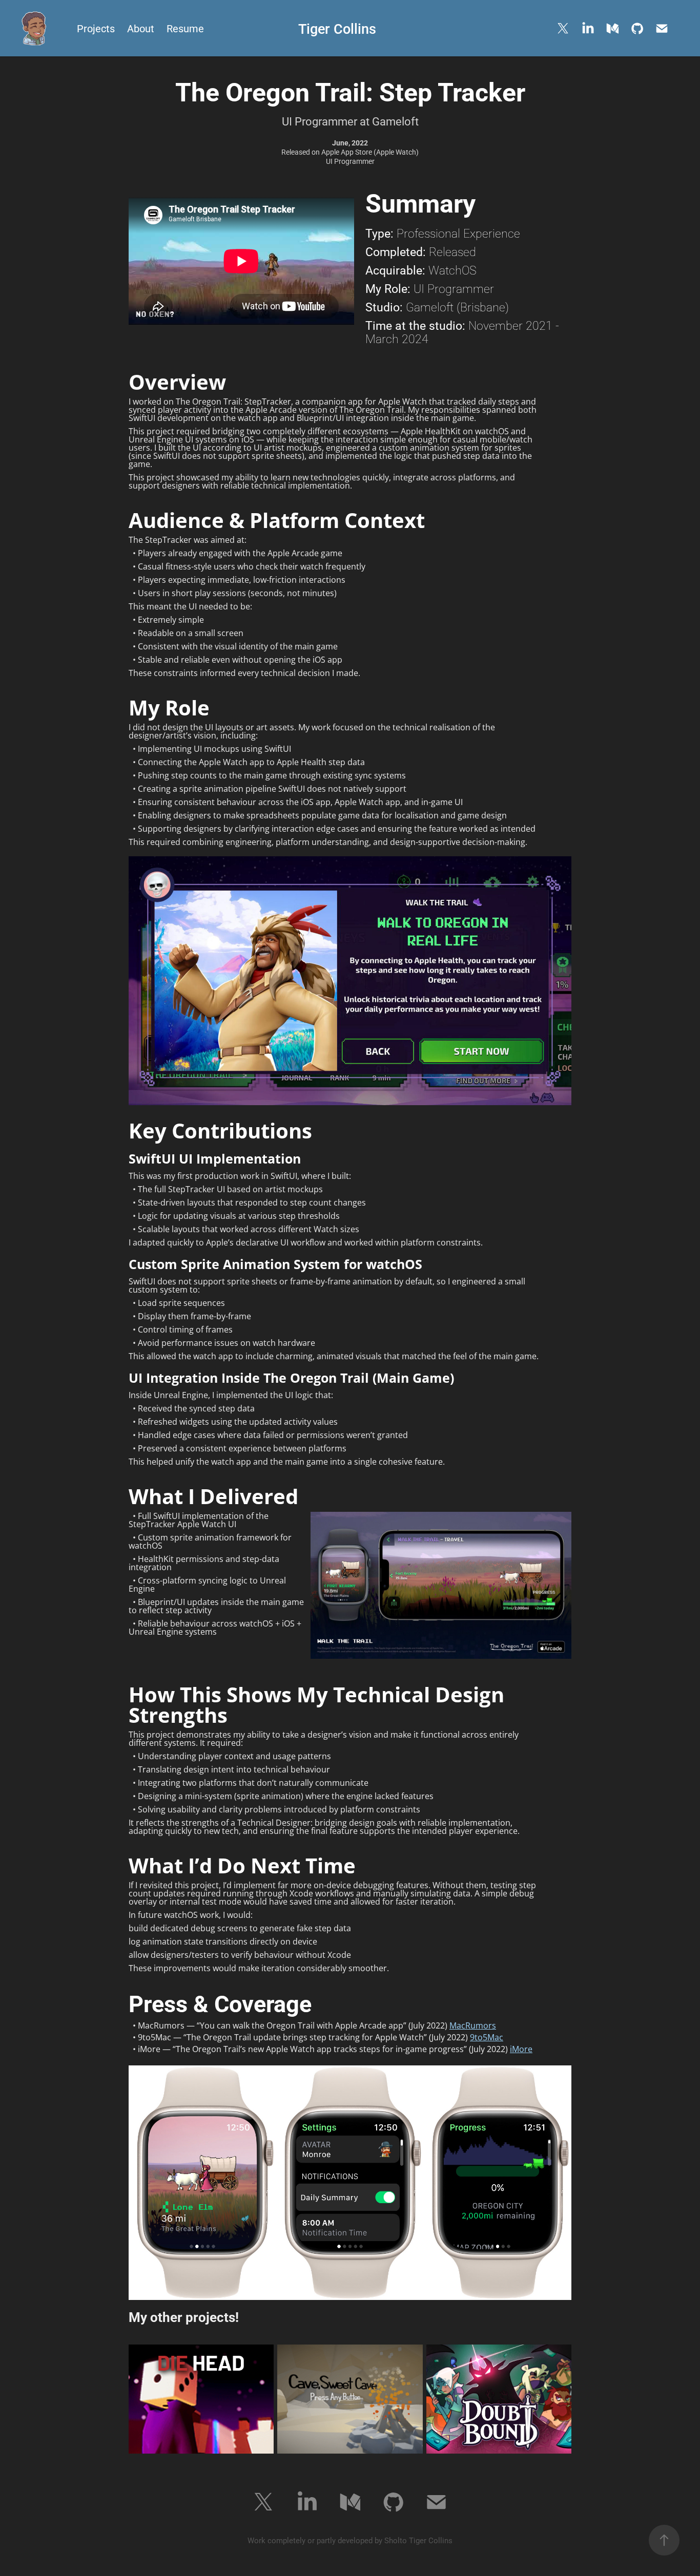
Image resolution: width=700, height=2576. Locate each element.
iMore (521, 2049)
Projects (96, 28)
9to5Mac (487, 2037)
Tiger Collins (337, 28)
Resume (185, 28)
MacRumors (473, 2025)
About (141, 28)
